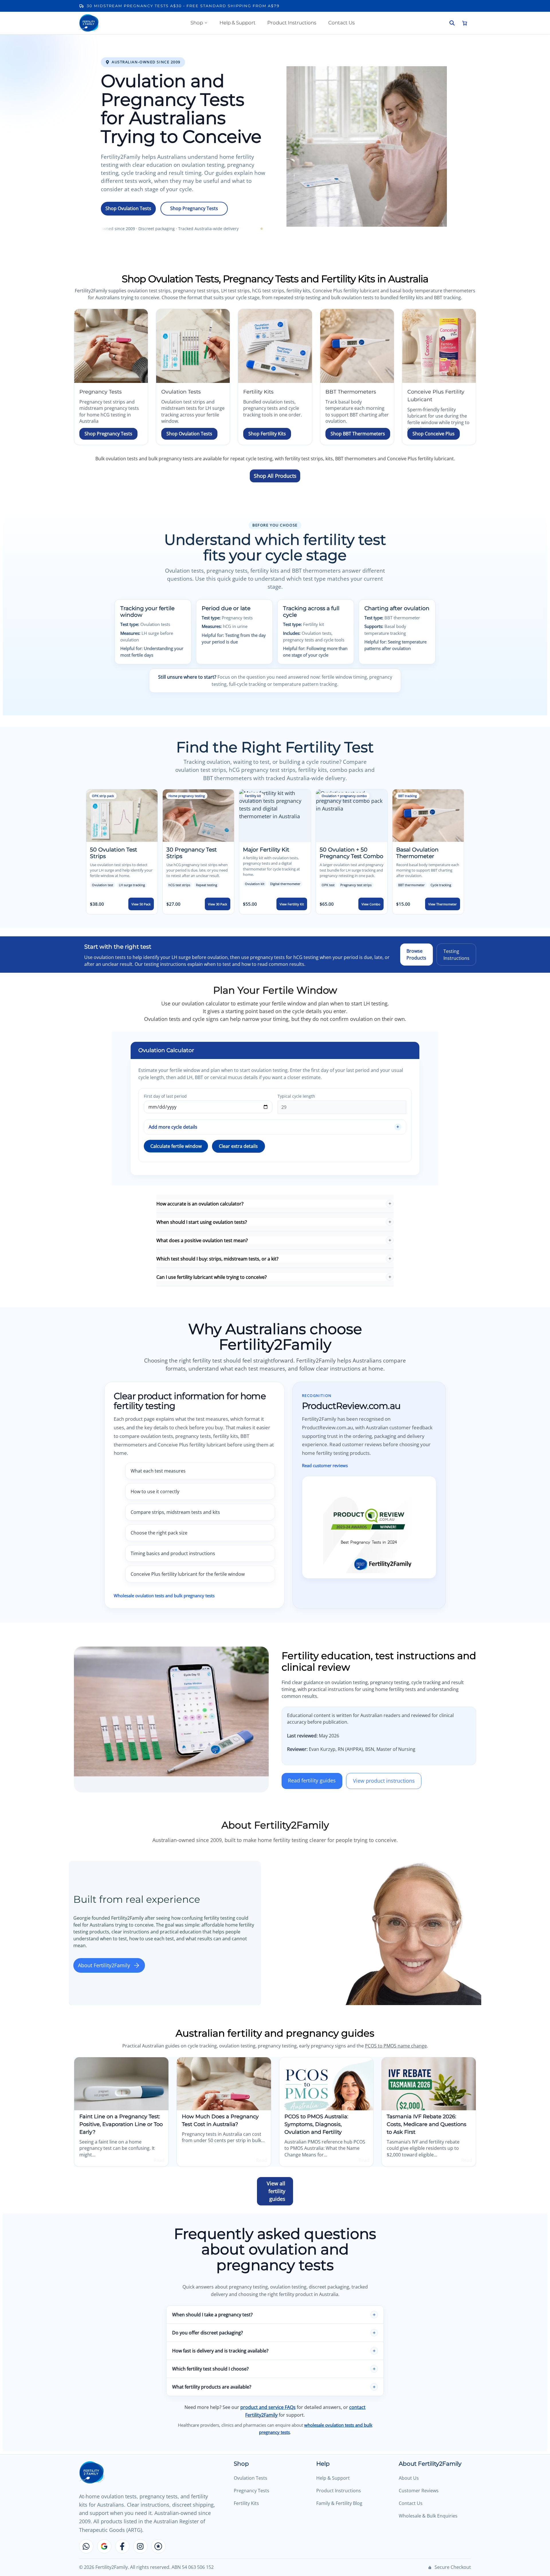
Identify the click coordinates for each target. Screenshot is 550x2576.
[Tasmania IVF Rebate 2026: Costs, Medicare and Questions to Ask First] (429, 2084)
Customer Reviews (419, 2491)
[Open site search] (452, 23)
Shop (197, 23)
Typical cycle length (296, 1096)
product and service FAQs (268, 2407)
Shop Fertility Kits (267, 434)
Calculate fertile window (176, 1146)
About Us (409, 2478)
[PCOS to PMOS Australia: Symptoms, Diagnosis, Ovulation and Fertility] (326, 2084)
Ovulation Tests (251, 2478)
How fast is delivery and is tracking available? (220, 2351)
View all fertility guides (276, 2191)
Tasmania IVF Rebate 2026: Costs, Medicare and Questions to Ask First (427, 2124)
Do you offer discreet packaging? (208, 2333)
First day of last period (165, 1096)
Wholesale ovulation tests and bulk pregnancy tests (164, 1596)
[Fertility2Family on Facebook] (122, 2546)
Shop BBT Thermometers (358, 434)
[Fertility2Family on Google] (104, 2546)
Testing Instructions (456, 954)
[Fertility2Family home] (89, 23)
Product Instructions (292, 23)
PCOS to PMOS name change (396, 2046)
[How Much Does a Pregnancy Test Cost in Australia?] (224, 2084)
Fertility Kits (246, 2503)
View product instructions (384, 1781)
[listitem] (122, 852)
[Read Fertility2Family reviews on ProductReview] (158, 2546)
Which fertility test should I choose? (210, 2369)
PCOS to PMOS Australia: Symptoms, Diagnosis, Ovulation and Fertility (316, 2124)
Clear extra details (238, 1146)
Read (159, 2160)
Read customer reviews (325, 1465)
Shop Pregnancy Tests (194, 208)
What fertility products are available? (212, 2387)
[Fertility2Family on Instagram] (140, 2546)
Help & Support (237, 23)
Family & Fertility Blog (339, 2503)
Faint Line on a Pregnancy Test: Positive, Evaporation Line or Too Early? (121, 2124)
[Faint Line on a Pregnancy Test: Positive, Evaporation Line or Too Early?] (121, 2084)
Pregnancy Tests (252, 2491)
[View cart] (465, 23)
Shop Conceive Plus (434, 434)
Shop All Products (275, 476)
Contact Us (341, 23)
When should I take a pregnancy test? (212, 2315)
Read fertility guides (312, 1780)
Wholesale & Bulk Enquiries (428, 2516)
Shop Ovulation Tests (128, 208)
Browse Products (416, 954)
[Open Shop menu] (206, 23)
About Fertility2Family (104, 1965)
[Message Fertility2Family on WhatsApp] (86, 2546)
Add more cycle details (173, 1127)
